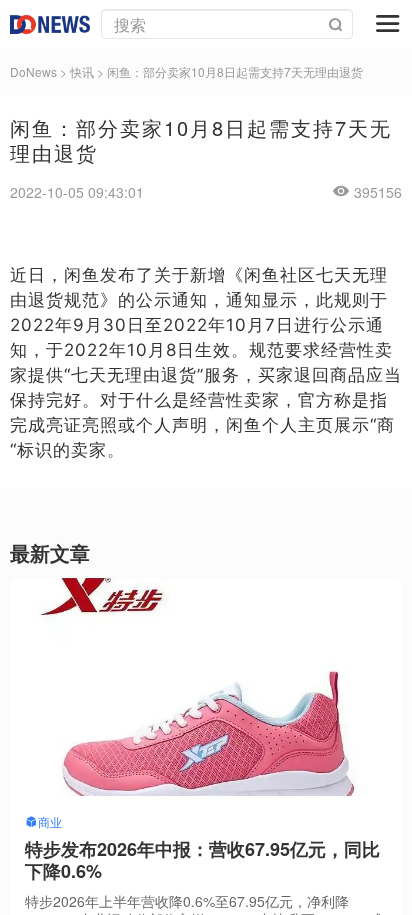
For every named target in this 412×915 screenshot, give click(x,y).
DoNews (33, 71)
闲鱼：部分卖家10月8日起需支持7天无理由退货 (235, 71)
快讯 (82, 71)
